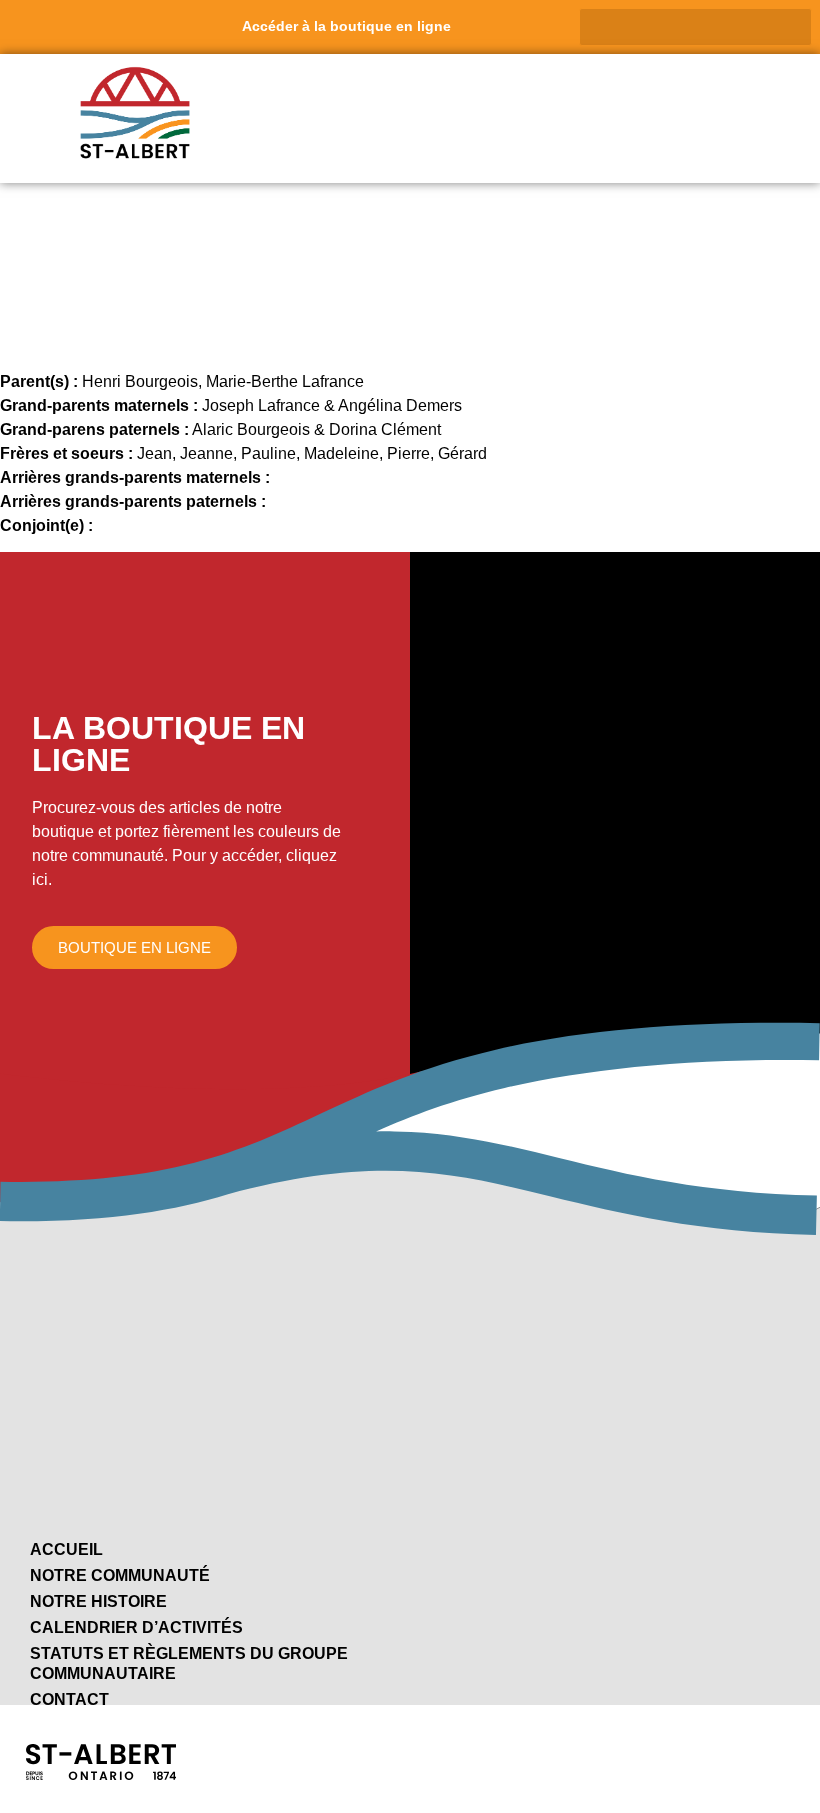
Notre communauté (120, 1575)
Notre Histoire (98, 1601)
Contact (69, 1699)
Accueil (66, 1549)
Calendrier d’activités (136, 1627)
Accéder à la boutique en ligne (346, 26)
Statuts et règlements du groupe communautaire (189, 1663)
